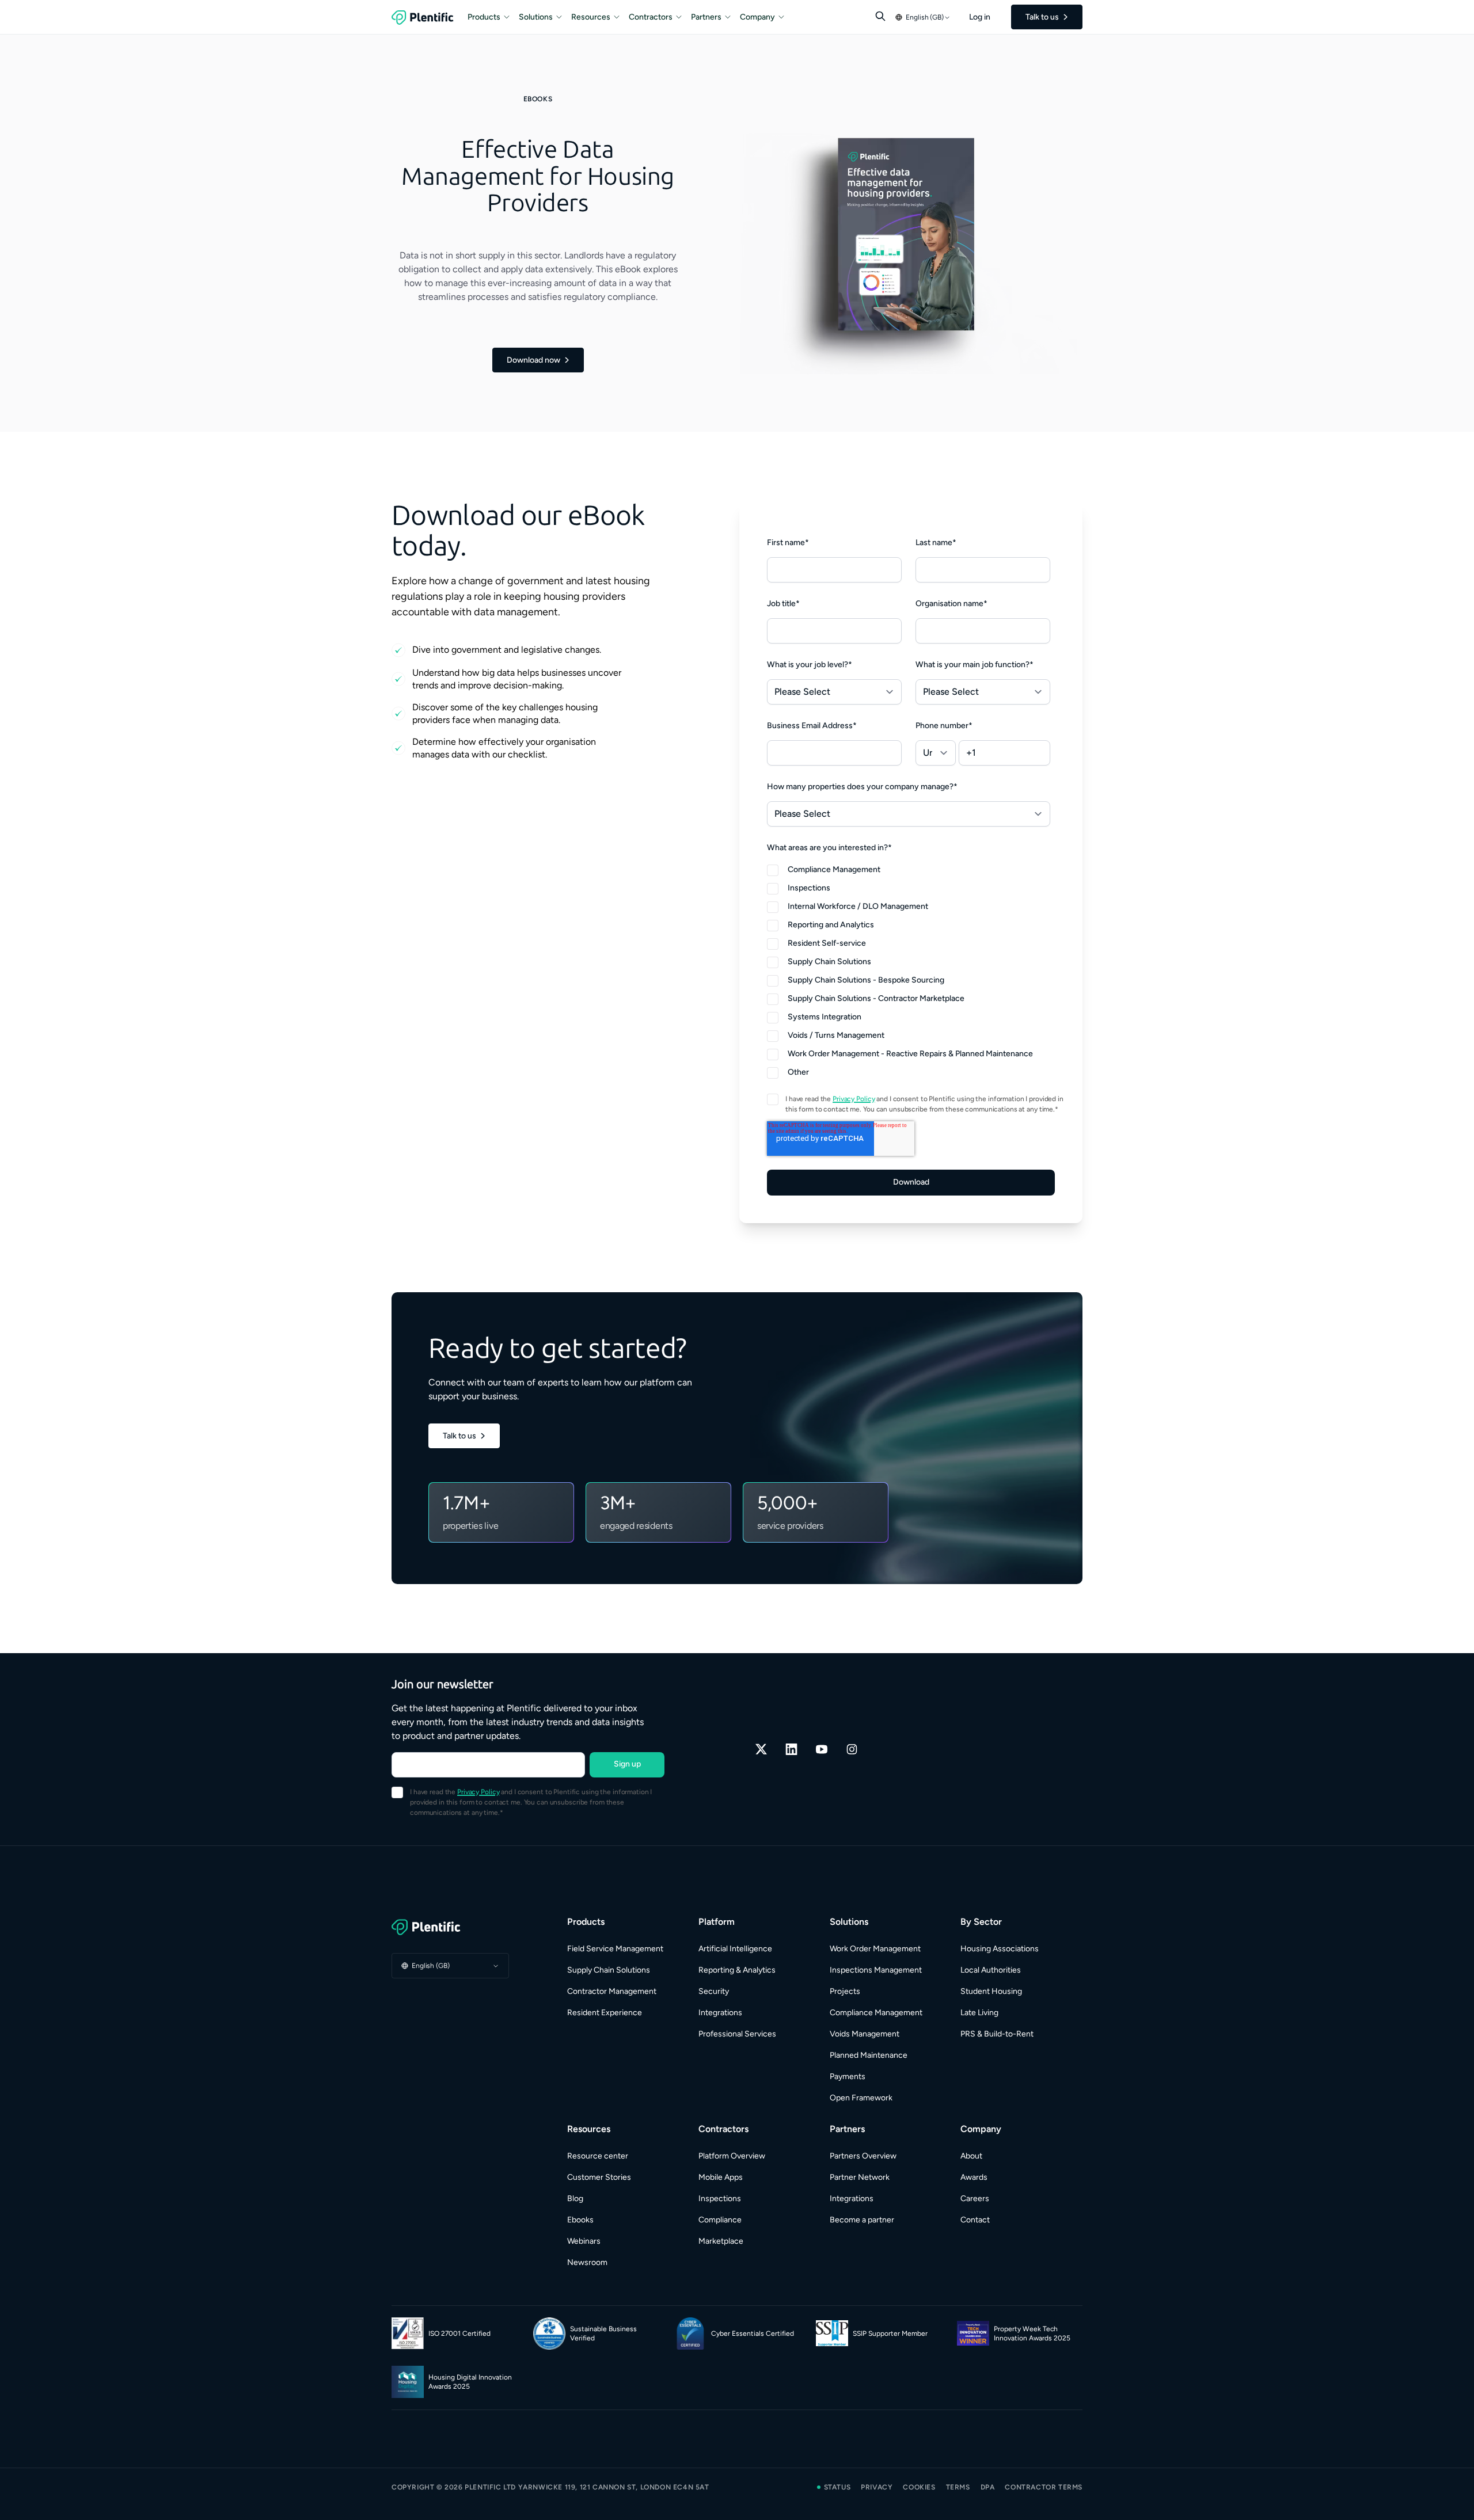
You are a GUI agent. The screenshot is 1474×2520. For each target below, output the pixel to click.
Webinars (584, 2241)
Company (757, 17)
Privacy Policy (854, 1099)
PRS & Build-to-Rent (997, 2034)
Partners (706, 17)
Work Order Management (875, 1949)
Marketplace (721, 2241)
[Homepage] (450, 1927)
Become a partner (862, 2220)
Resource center (598, 2156)
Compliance (720, 2220)
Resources (591, 17)
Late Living (979, 2013)
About (971, 2156)
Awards (974, 2177)
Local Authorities (991, 1970)
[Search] (880, 16)
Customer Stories (599, 2177)
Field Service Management (615, 1949)
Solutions (536, 17)
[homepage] (423, 17)
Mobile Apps (721, 2177)
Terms (958, 2487)
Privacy (877, 2487)
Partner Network (860, 2177)
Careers (975, 2199)
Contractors (651, 17)
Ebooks (580, 2220)
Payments (848, 2076)
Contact (975, 2220)
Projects (845, 1991)
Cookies (919, 2487)
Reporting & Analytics (737, 1970)
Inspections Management (876, 1970)
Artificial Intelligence (735, 1949)
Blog (575, 2199)
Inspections (720, 2199)
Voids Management (865, 2034)
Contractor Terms (1044, 2487)
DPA (988, 2487)
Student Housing (991, 1991)
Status (837, 2487)
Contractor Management (612, 1991)
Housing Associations (1000, 1949)
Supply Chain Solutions (609, 1970)
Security (714, 1991)
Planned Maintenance (869, 2055)
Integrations (720, 2013)
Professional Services (737, 2034)
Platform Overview (732, 2156)
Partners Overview (863, 2156)
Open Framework (861, 2098)
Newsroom (587, 2262)
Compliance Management (876, 2013)
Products (484, 17)
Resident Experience (605, 2013)
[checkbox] (909, 970)
